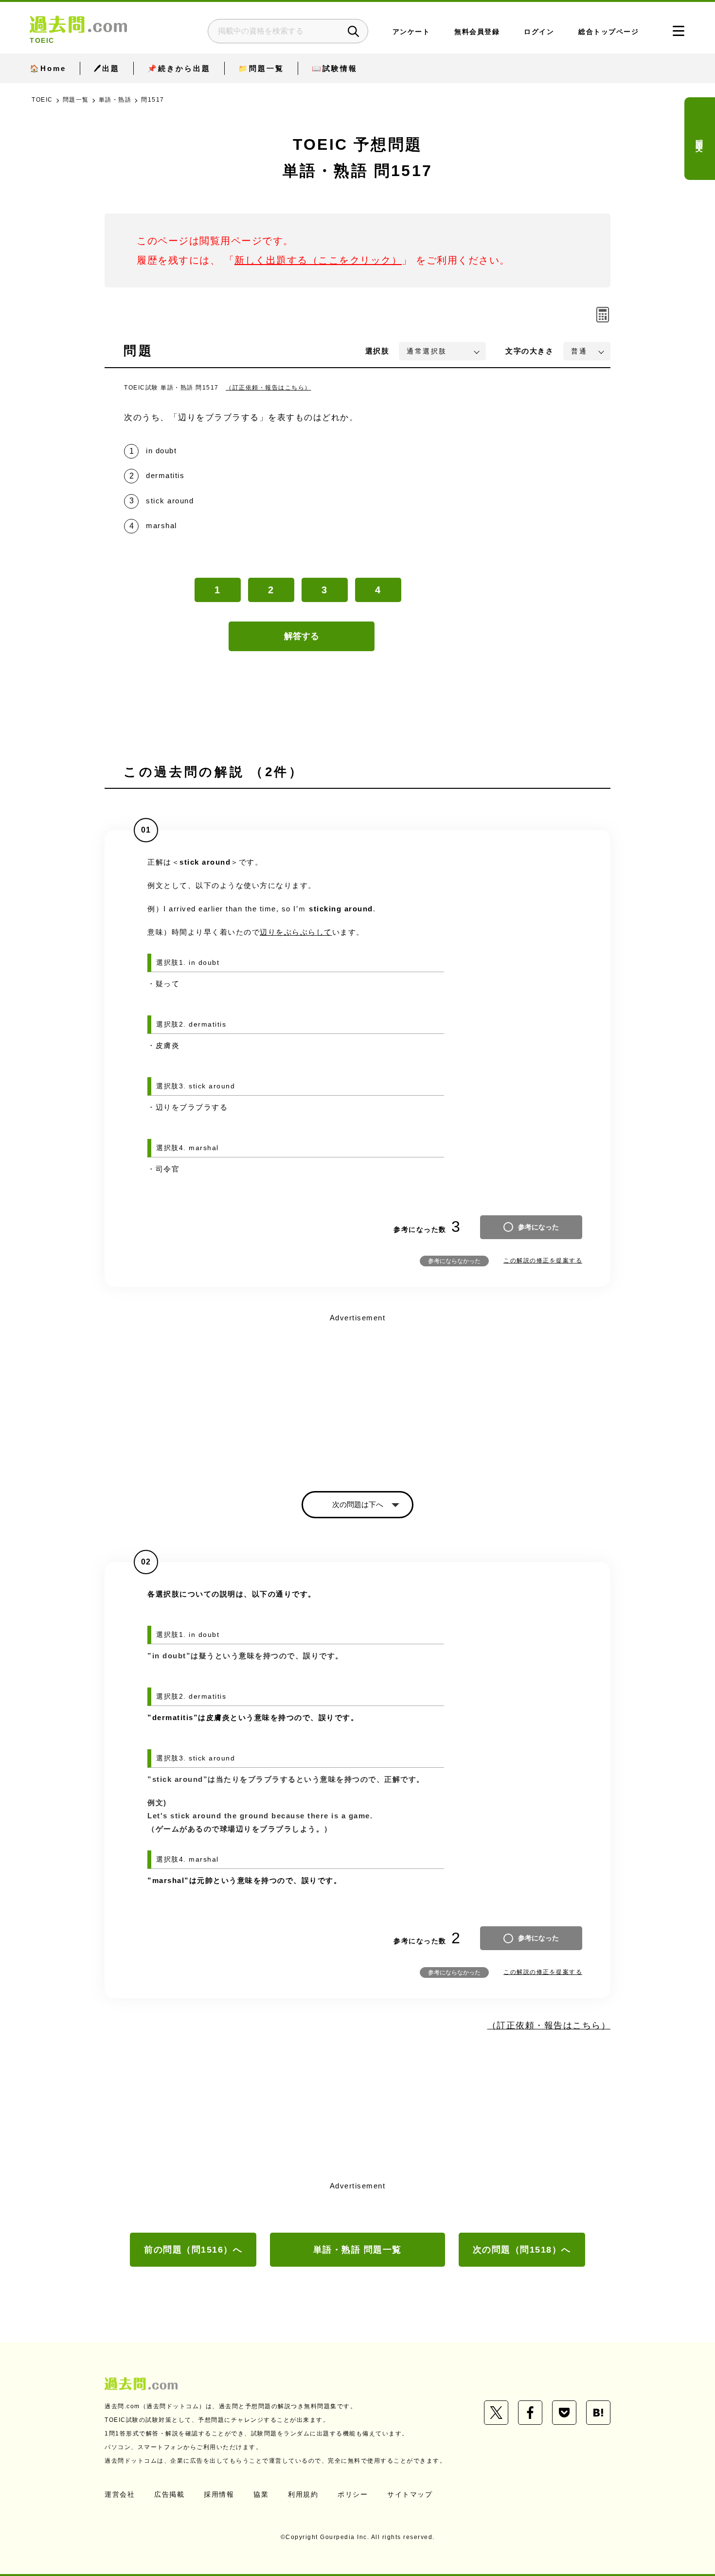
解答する (302, 636)
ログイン (539, 32)
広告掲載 (169, 2494)
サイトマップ (410, 2494)
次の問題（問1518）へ (522, 2250)
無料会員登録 (477, 32)
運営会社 (120, 2494)
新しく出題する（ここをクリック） (318, 260)
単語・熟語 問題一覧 (357, 2250)
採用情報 (219, 2494)
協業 (261, 2494)
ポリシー (353, 2494)
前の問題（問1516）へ (193, 2250)
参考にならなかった (454, 1261)
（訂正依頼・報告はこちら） (268, 388)
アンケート (411, 32)
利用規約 (303, 2494)
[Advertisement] (357, 1394)
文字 (529, 351)
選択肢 (377, 351)
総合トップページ (608, 32)
